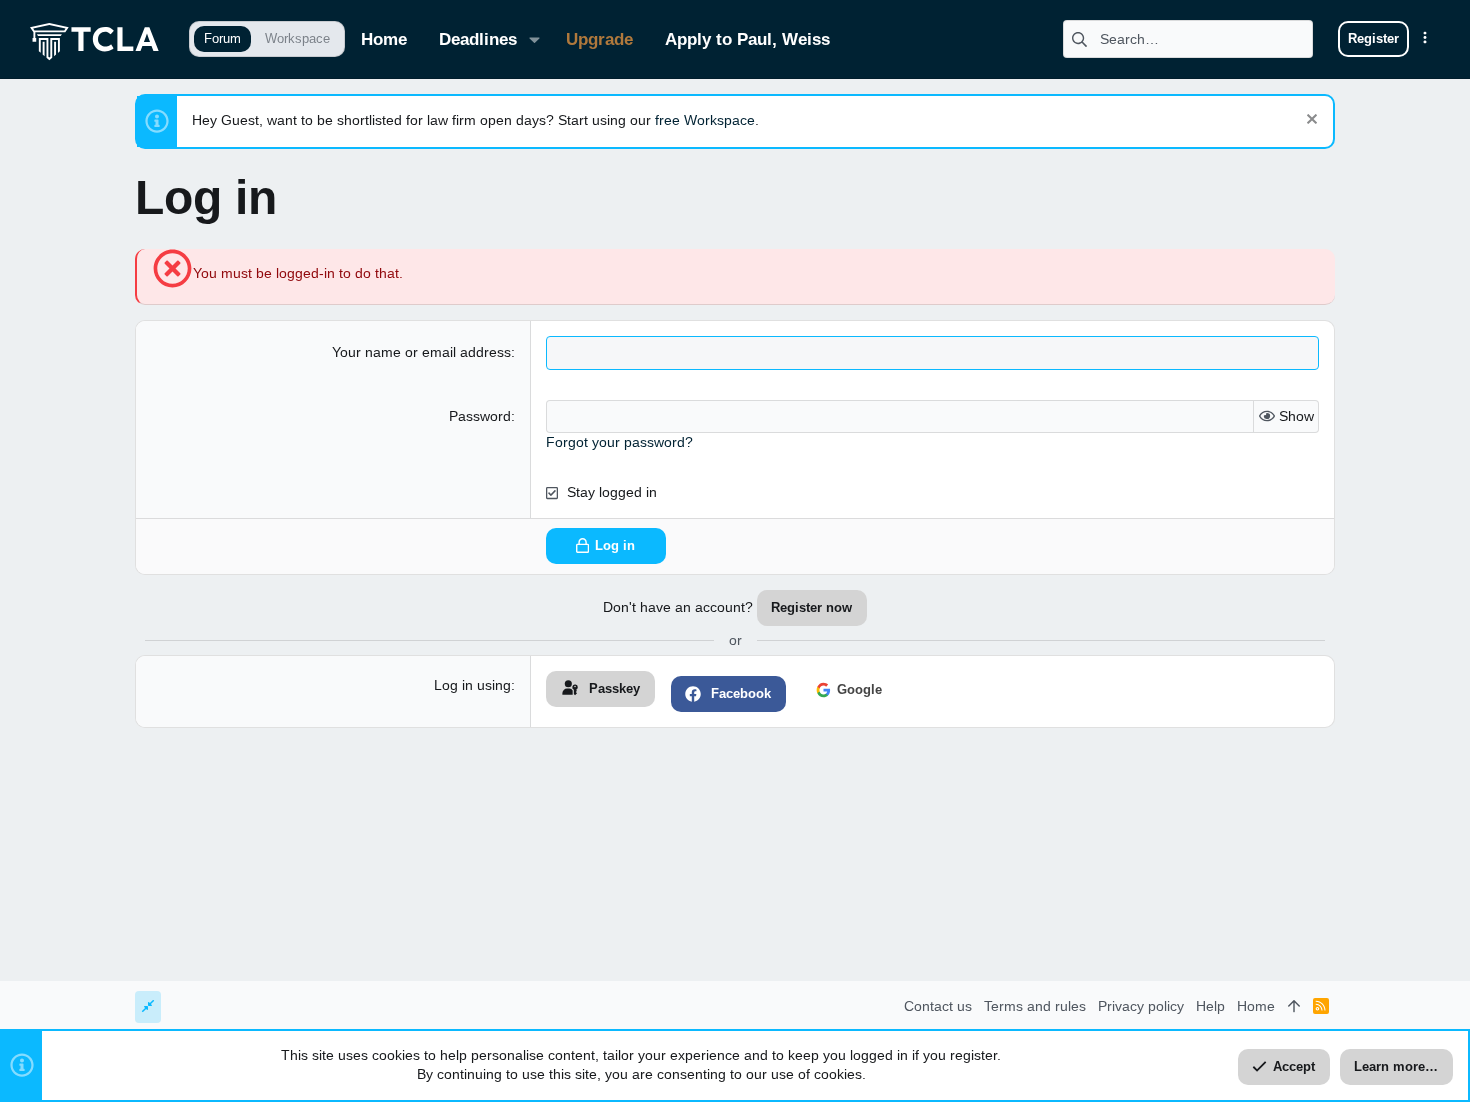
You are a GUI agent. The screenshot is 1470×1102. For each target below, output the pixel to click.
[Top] (1294, 1007)
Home (1256, 1006)
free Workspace (705, 120)
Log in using (472, 685)
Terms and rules (1035, 1006)
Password (480, 416)
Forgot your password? (619, 442)
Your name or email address (421, 352)
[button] (534, 39)
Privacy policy (1141, 1006)
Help (1210, 1006)
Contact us (938, 1006)
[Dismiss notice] (1309, 121)
